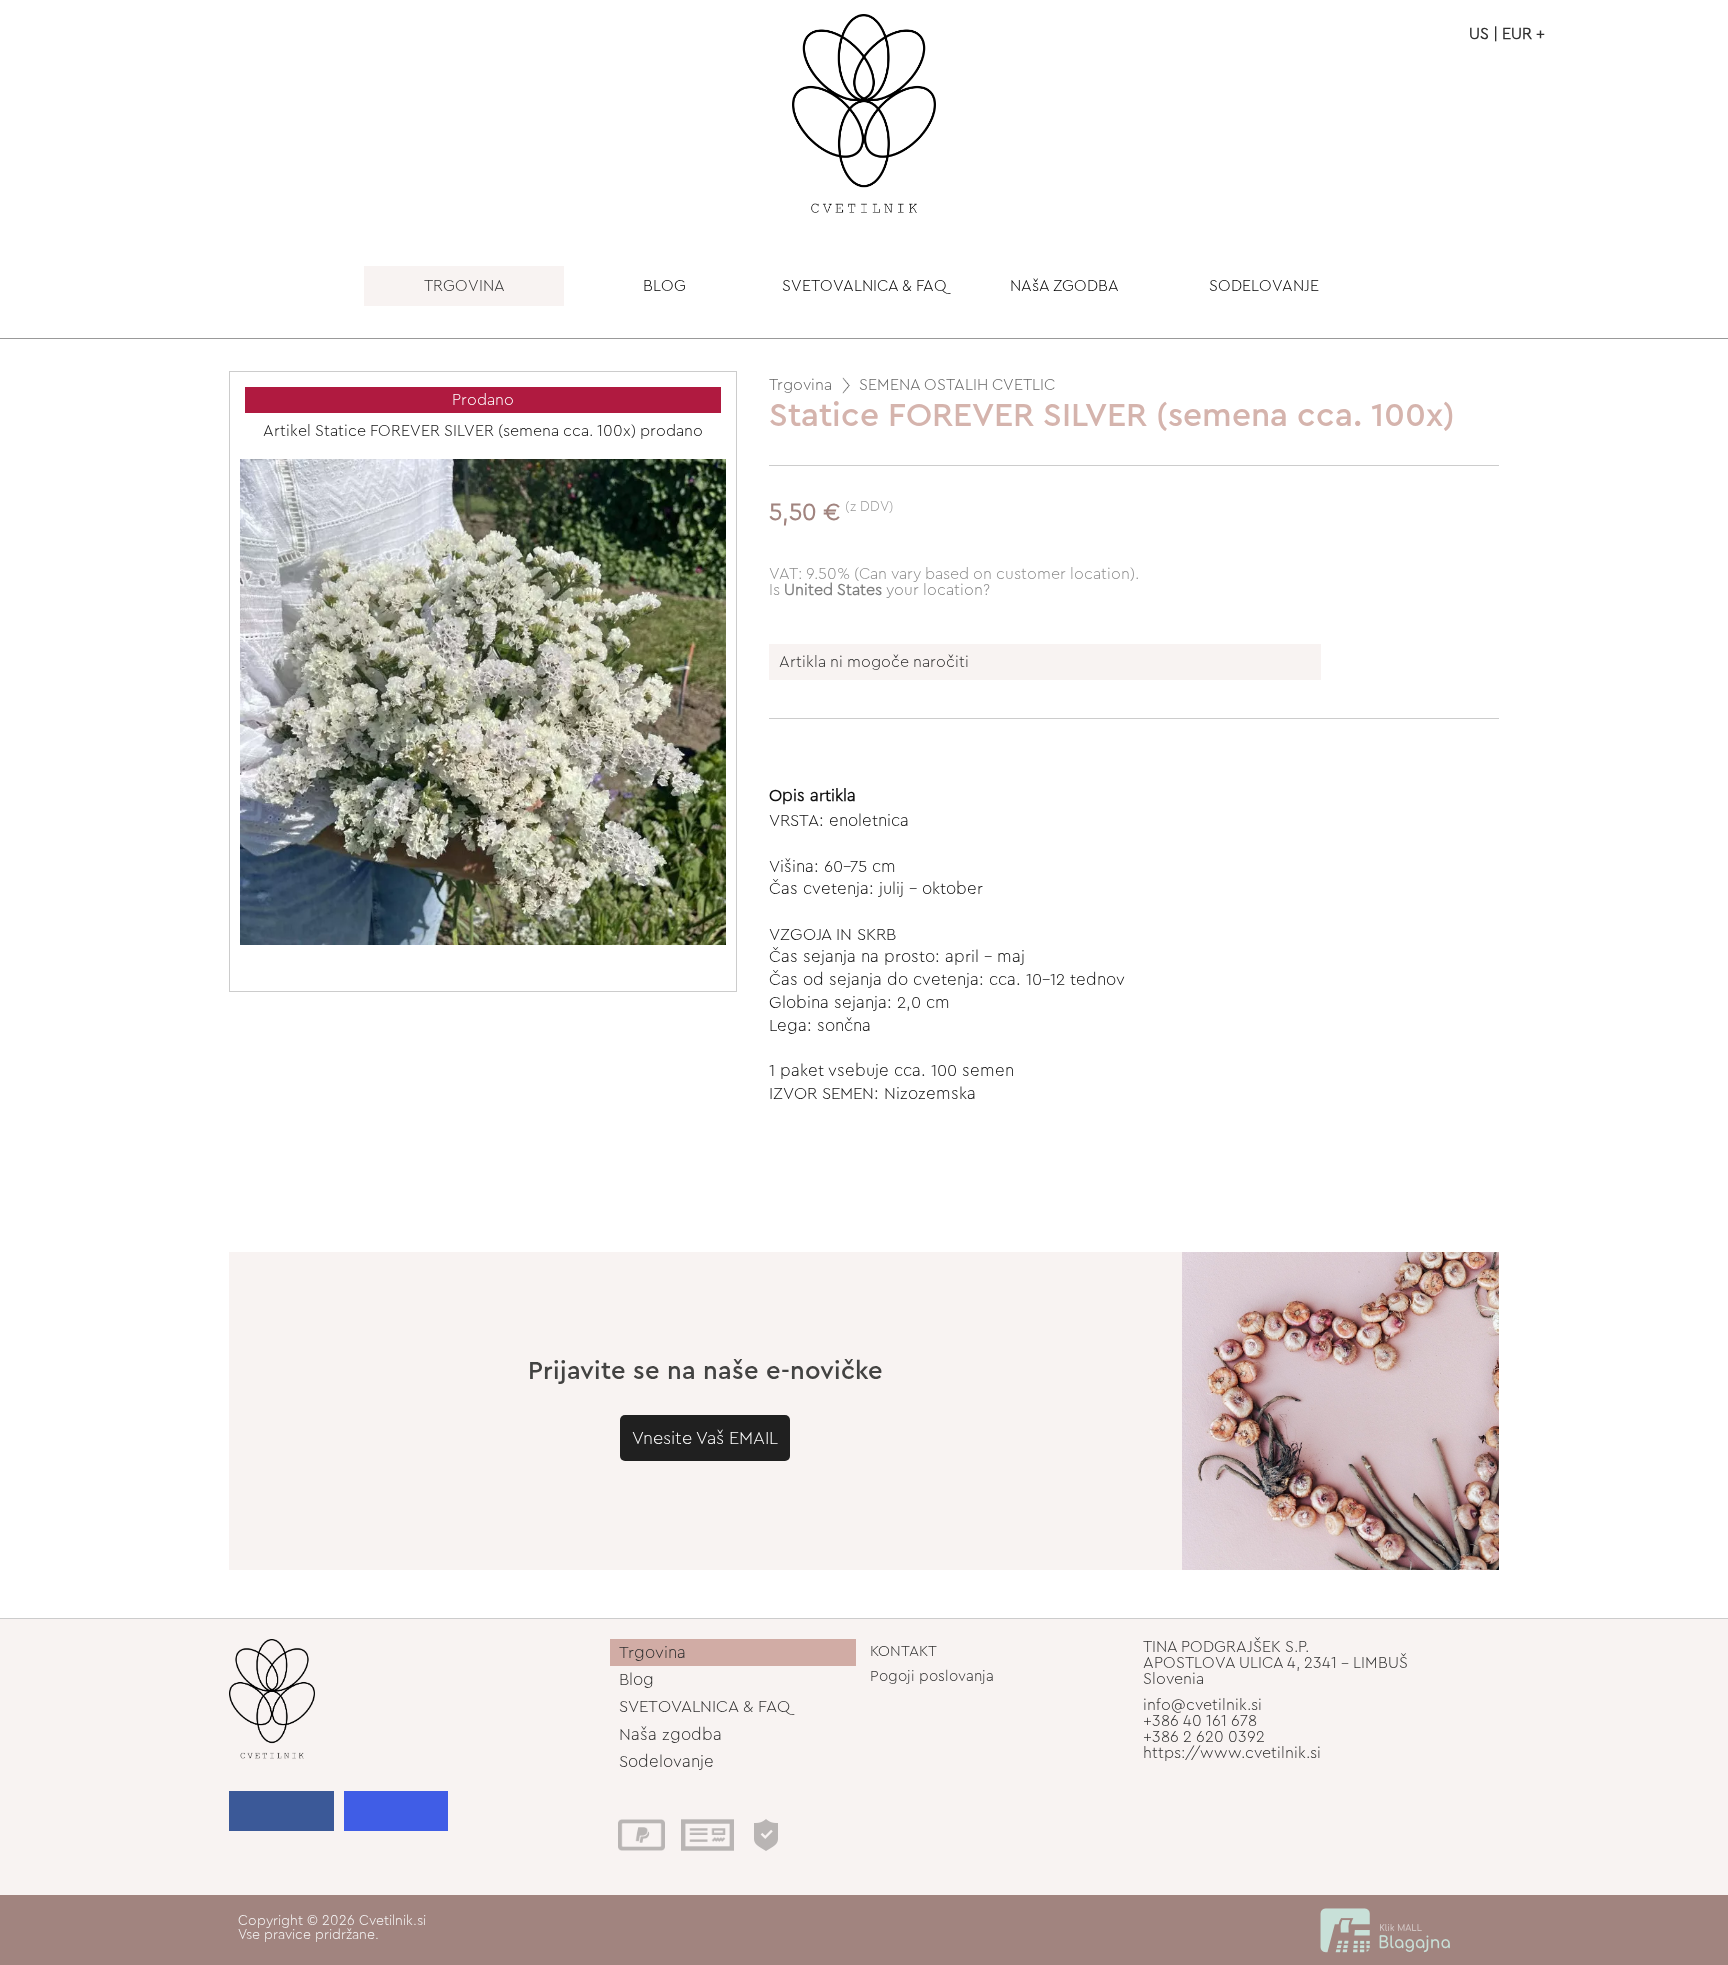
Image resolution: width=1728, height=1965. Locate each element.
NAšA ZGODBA (1064, 286)
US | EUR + (1507, 34)
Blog (636, 1679)
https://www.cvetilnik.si (1232, 1753)
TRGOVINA (464, 286)
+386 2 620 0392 (1204, 1737)
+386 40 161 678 (1200, 1721)
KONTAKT (903, 1651)
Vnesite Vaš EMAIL (705, 1438)
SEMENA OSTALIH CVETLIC (957, 385)
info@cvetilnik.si (1202, 1705)
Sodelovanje (666, 1761)
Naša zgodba (670, 1734)
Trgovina (800, 385)
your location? (887, 590)
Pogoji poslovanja (932, 1676)
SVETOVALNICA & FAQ (864, 286)
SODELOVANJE (1264, 286)
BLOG (664, 286)
